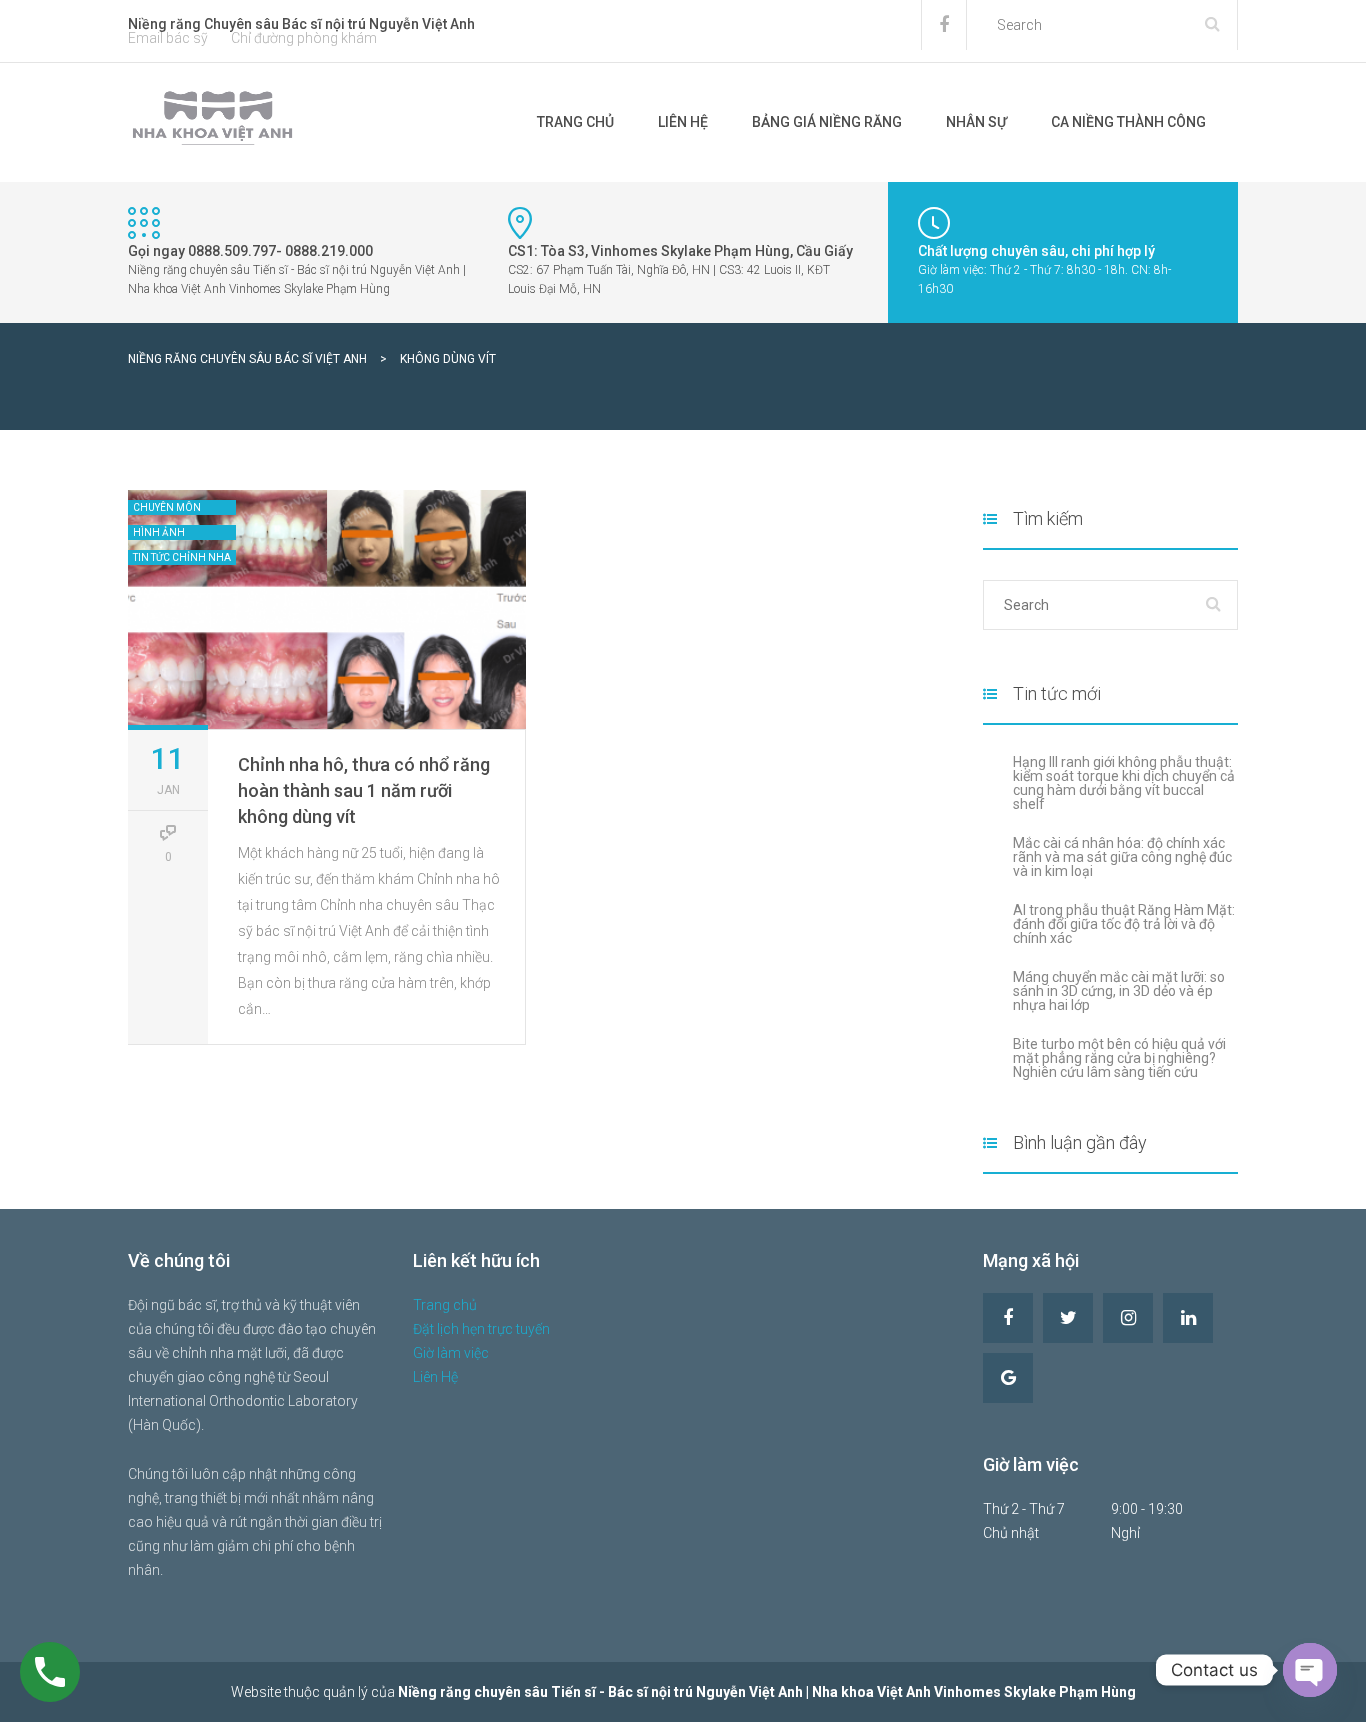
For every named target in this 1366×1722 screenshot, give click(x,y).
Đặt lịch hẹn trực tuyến (481, 1329)
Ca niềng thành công (1128, 122)
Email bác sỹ (168, 38)
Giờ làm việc (451, 1353)
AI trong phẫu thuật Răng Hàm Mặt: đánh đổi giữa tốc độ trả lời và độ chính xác (1124, 924)
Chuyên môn (167, 507)
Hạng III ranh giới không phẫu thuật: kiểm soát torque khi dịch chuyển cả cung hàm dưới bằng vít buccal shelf (1124, 783)
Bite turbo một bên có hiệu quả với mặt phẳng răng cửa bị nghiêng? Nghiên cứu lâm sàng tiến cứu (1119, 1058)
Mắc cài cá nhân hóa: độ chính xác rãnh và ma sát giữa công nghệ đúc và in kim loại (1122, 857)
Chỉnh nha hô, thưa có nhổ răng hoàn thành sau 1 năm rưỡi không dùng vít (364, 790)
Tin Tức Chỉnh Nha (182, 557)
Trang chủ (575, 122)
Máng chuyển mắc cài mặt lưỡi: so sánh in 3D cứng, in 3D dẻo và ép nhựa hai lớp (1119, 991)
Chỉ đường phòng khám (304, 38)
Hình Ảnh (159, 532)
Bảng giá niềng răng (827, 122)
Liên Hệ (683, 122)
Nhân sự (976, 122)
